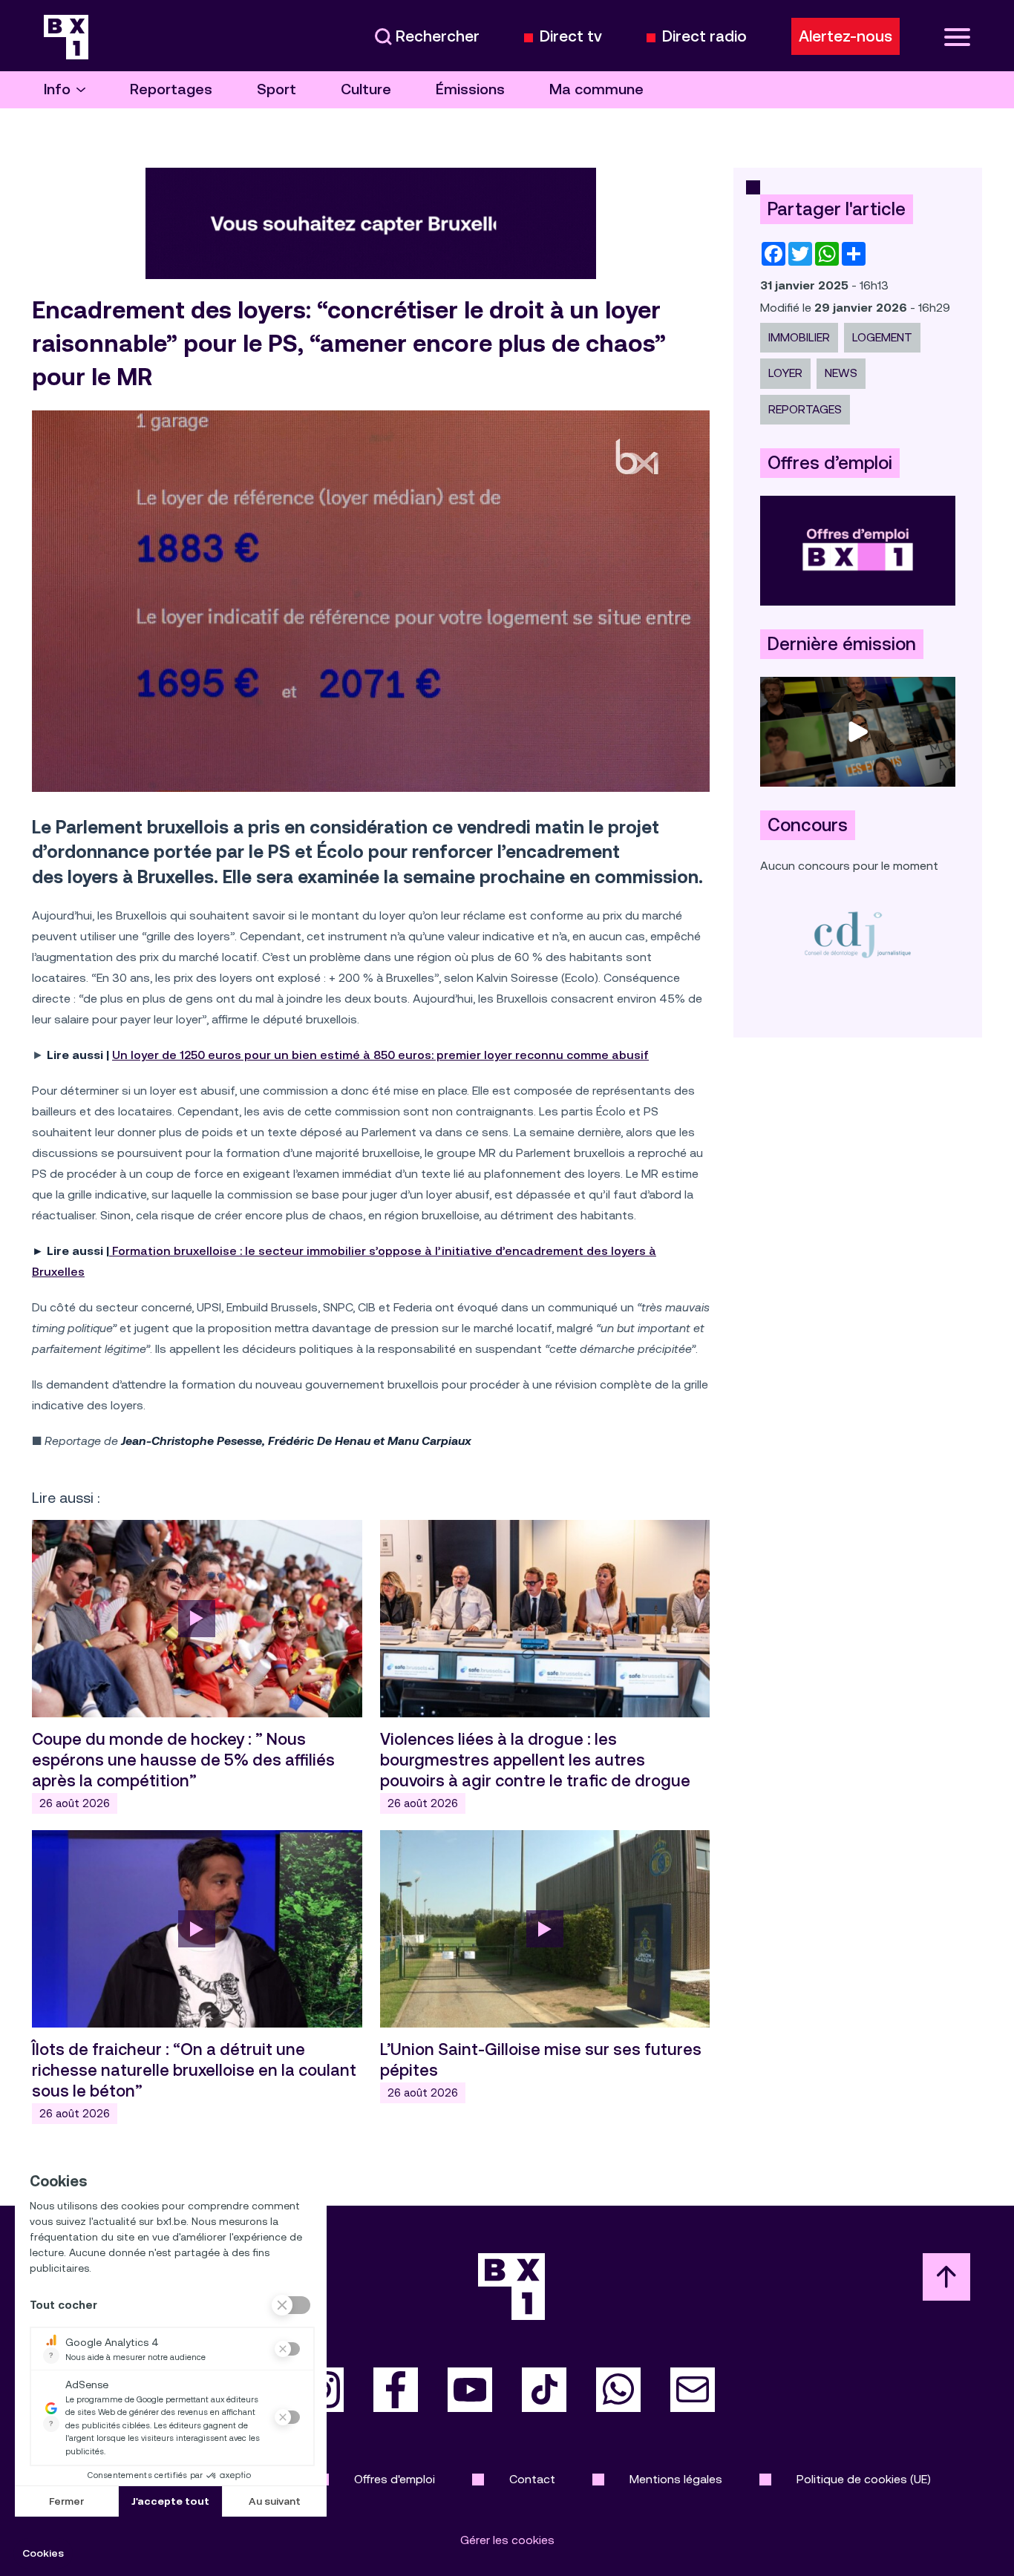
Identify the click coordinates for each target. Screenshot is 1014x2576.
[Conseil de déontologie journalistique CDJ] (858, 934)
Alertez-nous (845, 36)
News (841, 373)
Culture (366, 89)
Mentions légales (676, 2479)
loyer (785, 373)
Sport (277, 89)
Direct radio (704, 37)
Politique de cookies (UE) (864, 2479)
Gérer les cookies (507, 2540)
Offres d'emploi (395, 2479)
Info (57, 89)
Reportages (171, 89)
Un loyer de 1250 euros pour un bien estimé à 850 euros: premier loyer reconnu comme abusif (380, 1055)
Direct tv (571, 37)
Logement (882, 337)
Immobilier (799, 337)
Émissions (470, 89)
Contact (532, 2479)
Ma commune (596, 89)
